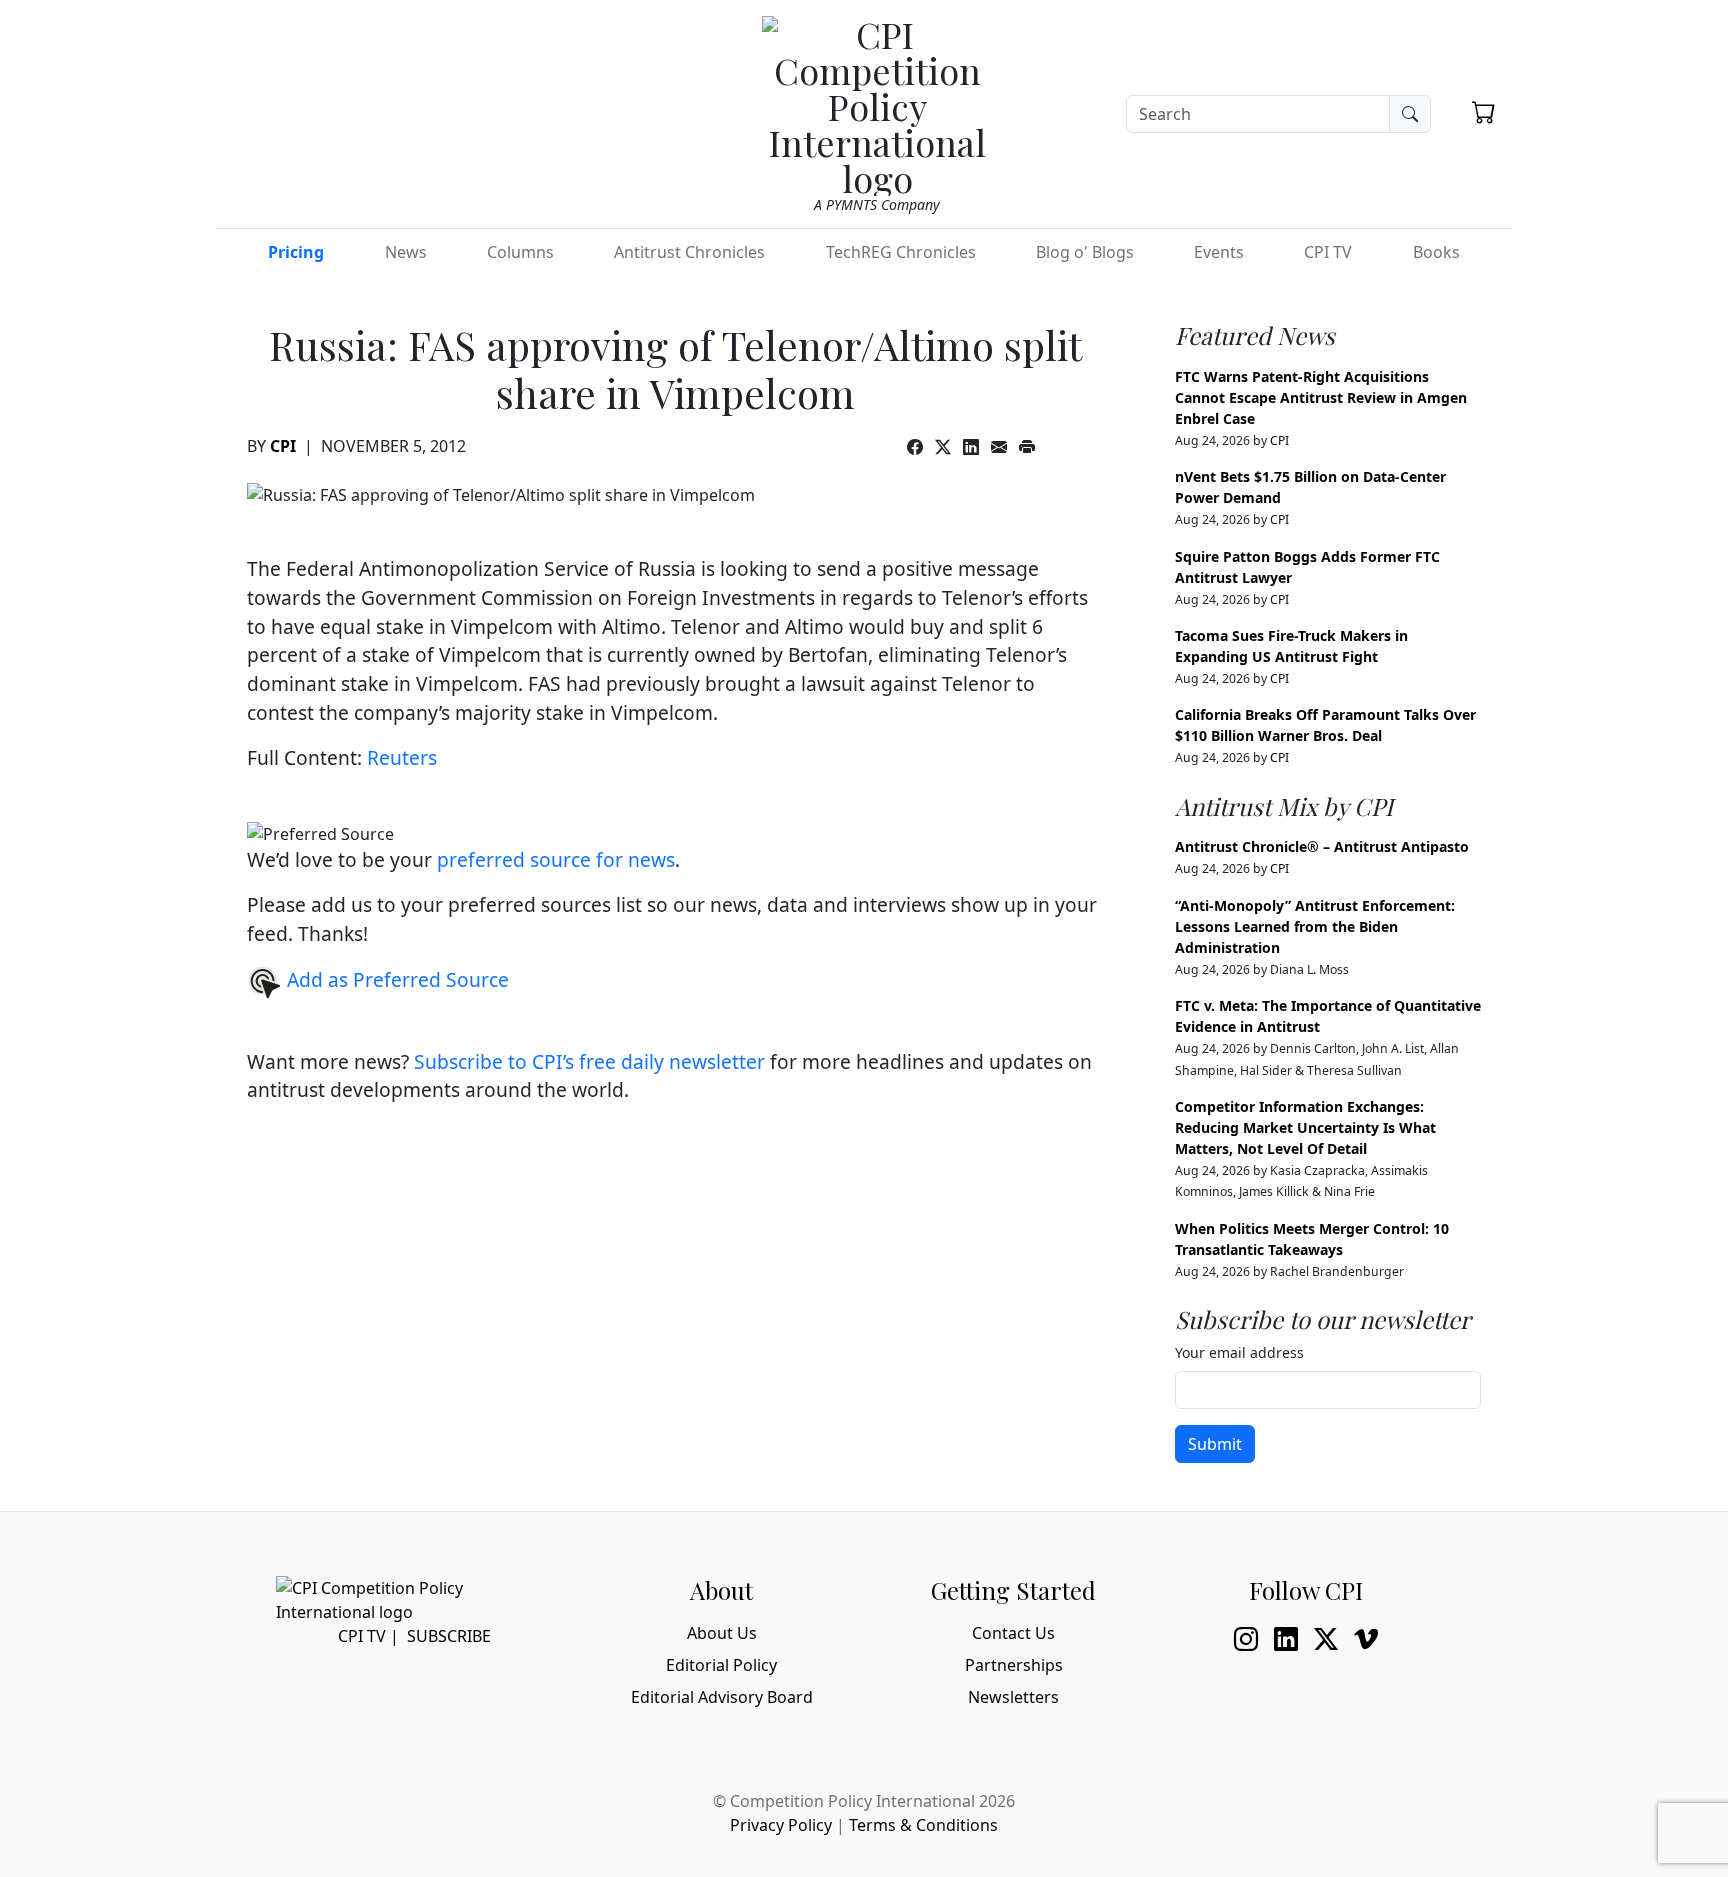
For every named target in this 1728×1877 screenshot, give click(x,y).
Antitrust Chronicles (689, 252)
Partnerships (1014, 1665)
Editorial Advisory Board (722, 1697)
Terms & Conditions (923, 1825)
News (406, 252)
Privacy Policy (781, 1825)
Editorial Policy (721, 1665)
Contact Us (1013, 1633)
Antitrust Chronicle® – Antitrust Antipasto (1322, 846)
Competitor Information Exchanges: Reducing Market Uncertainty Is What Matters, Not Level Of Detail (1305, 1127)
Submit (1215, 1444)
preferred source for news (556, 859)
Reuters (402, 757)
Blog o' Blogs (1085, 252)
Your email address (1239, 1352)
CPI (283, 446)
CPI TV (1328, 252)
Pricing (296, 252)
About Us (722, 1633)
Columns (520, 252)
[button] (1484, 112)
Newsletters (1013, 1697)
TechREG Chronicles (901, 252)
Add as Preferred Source (395, 979)
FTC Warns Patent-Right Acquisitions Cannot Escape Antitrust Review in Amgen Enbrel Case (1321, 397)
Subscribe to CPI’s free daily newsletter (589, 1061)
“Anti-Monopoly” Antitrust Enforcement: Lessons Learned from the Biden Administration (1315, 926)
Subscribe (449, 1636)
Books (1436, 252)
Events (1219, 252)
